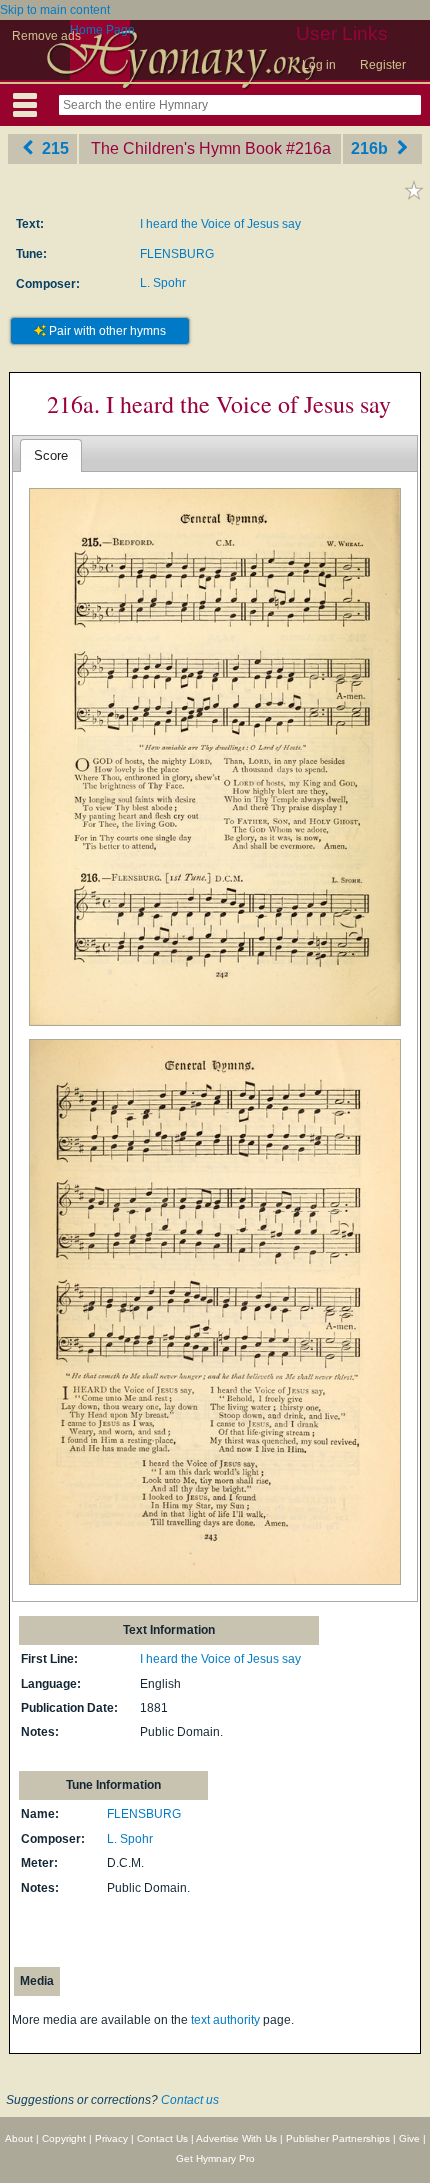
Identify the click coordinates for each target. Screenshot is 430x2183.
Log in (319, 65)
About (19, 2138)
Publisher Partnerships (338, 2138)
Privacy (111, 2138)
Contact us (190, 2100)
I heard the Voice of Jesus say (220, 224)
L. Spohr (163, 283)
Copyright (64, 2138)
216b (371, 148)
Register (383, 65)
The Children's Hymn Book (186, 148)
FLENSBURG (177, 254)
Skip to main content (55, 10)
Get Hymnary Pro (215, 2158)
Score (51, 455)
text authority (225, 2020)
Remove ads (46, 36)
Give (409, 2138)
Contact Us (162, 2138)
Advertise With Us (236, 2138)
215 (53, 148)
